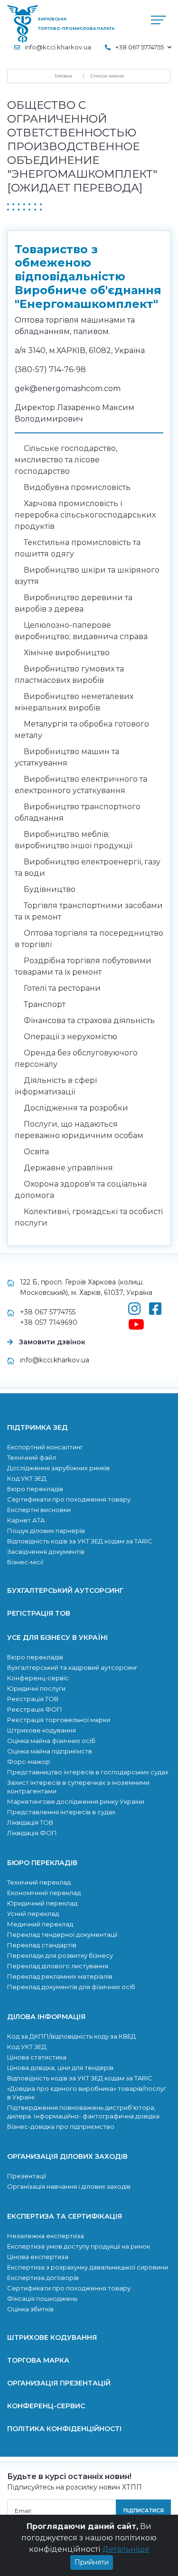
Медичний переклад (40, 1924)
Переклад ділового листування (58, 1966)
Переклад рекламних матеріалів (60, 1976)
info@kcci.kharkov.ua (58, 47)
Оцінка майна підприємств (50, 1751)
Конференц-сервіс (38, 1678)
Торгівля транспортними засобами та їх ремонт (89, 911)
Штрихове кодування (42, 1730)
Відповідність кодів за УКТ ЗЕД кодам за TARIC (80, 1541)
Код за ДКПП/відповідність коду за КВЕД (71, 2036)
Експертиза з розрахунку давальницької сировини (88, 2267)
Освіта (36, 1152)
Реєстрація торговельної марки (59, 1720)
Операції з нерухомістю (70, 1037)
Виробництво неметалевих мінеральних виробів (74, 702)
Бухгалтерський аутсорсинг (65, 1590)
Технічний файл (32, 1457)
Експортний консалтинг (45, 1447)
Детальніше (126, 2549)
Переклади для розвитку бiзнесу (60, 1955)
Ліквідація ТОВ (30, 1822)
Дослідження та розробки (76, 1108)
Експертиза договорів (43, 2278)
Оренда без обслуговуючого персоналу (76, 1058)
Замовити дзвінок (52, 1342)
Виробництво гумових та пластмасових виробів (69, 675)
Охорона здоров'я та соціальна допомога (81, 1190)
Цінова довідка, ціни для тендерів (60, 2068)
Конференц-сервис (46, 2406)
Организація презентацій (59, 2383)
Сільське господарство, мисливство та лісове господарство (66, 460)
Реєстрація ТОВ (33, 1699)
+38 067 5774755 (48, 1312)
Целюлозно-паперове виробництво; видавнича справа (81, 631)
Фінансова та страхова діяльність (89, 1020)
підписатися (144, 2510)
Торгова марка (38, 2360)
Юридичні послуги (36, 1688)
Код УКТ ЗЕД (27, 1478)
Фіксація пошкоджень (42, 2298)
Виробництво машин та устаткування (67, 757)
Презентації (27, 2176)
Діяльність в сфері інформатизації (56, 1086)
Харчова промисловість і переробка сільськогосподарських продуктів (85, 515)
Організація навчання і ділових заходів (69, 2186)
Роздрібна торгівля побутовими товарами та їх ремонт (83, 966)
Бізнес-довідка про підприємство (61, 2126)
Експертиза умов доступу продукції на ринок (79, 2246)
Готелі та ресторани (62, 988)
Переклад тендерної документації (62, 1934)
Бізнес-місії (25, 1562)
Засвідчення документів (46, 1551)
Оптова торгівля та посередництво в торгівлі (89, 939)
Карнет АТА (26, 1520)
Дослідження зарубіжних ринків (58, 1468)
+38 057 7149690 (49, 1322)
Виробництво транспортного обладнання (78, 812)
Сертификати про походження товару (69, 1499)
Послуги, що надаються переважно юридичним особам (79, 1130)
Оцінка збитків (30, 2309)
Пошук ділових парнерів (46, 1531)
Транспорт (45, 1004)
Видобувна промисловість (77, 487)
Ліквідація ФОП (32, 1833)
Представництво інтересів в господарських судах (88, 1772)
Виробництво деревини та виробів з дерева (74, 603)
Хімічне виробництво (67, 653)
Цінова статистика (37, 2057)
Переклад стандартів (42, 1945)
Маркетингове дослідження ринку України (76, 1801)
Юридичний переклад (42, 1903)
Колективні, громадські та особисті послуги (89, 1217)
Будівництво (50, 889)
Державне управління (68, 1168)
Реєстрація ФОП (35, 1709)
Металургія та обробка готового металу (82, 730)
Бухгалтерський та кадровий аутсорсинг (72, 1667)
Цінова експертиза (38, 2257)
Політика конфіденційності (64, 2429)
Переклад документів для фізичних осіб (71, 1987)
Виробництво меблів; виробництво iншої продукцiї (74, 840)
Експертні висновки (39, 1510)
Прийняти (92, 2562)
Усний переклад (33, 1914)
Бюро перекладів (35, 1489)
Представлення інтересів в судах (61, 1812)
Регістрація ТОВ (39, 1613)
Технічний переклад (39, 1882)
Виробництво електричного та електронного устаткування (81, 785)
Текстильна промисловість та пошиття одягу (78, 548)
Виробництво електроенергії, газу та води (88, 867)
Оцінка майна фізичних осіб (51, 1741)
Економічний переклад (44, 1893)
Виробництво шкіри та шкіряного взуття (87, 576)
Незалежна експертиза (46, 2236)
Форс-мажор (29, 1762)
